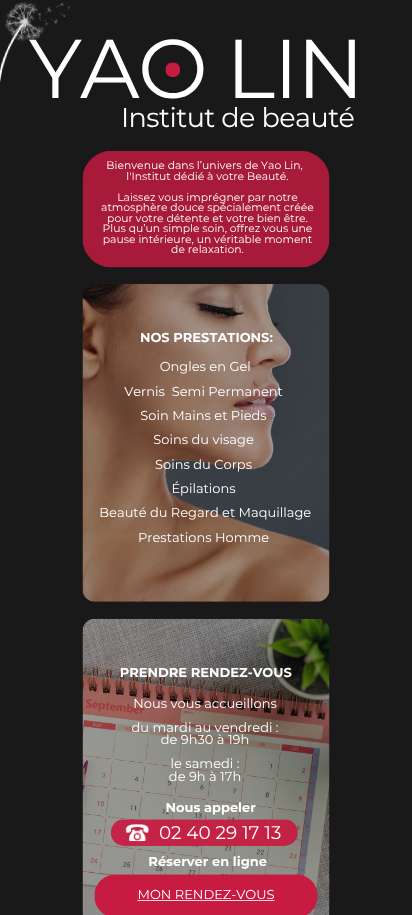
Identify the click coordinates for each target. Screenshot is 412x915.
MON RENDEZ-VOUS (205, 895)
